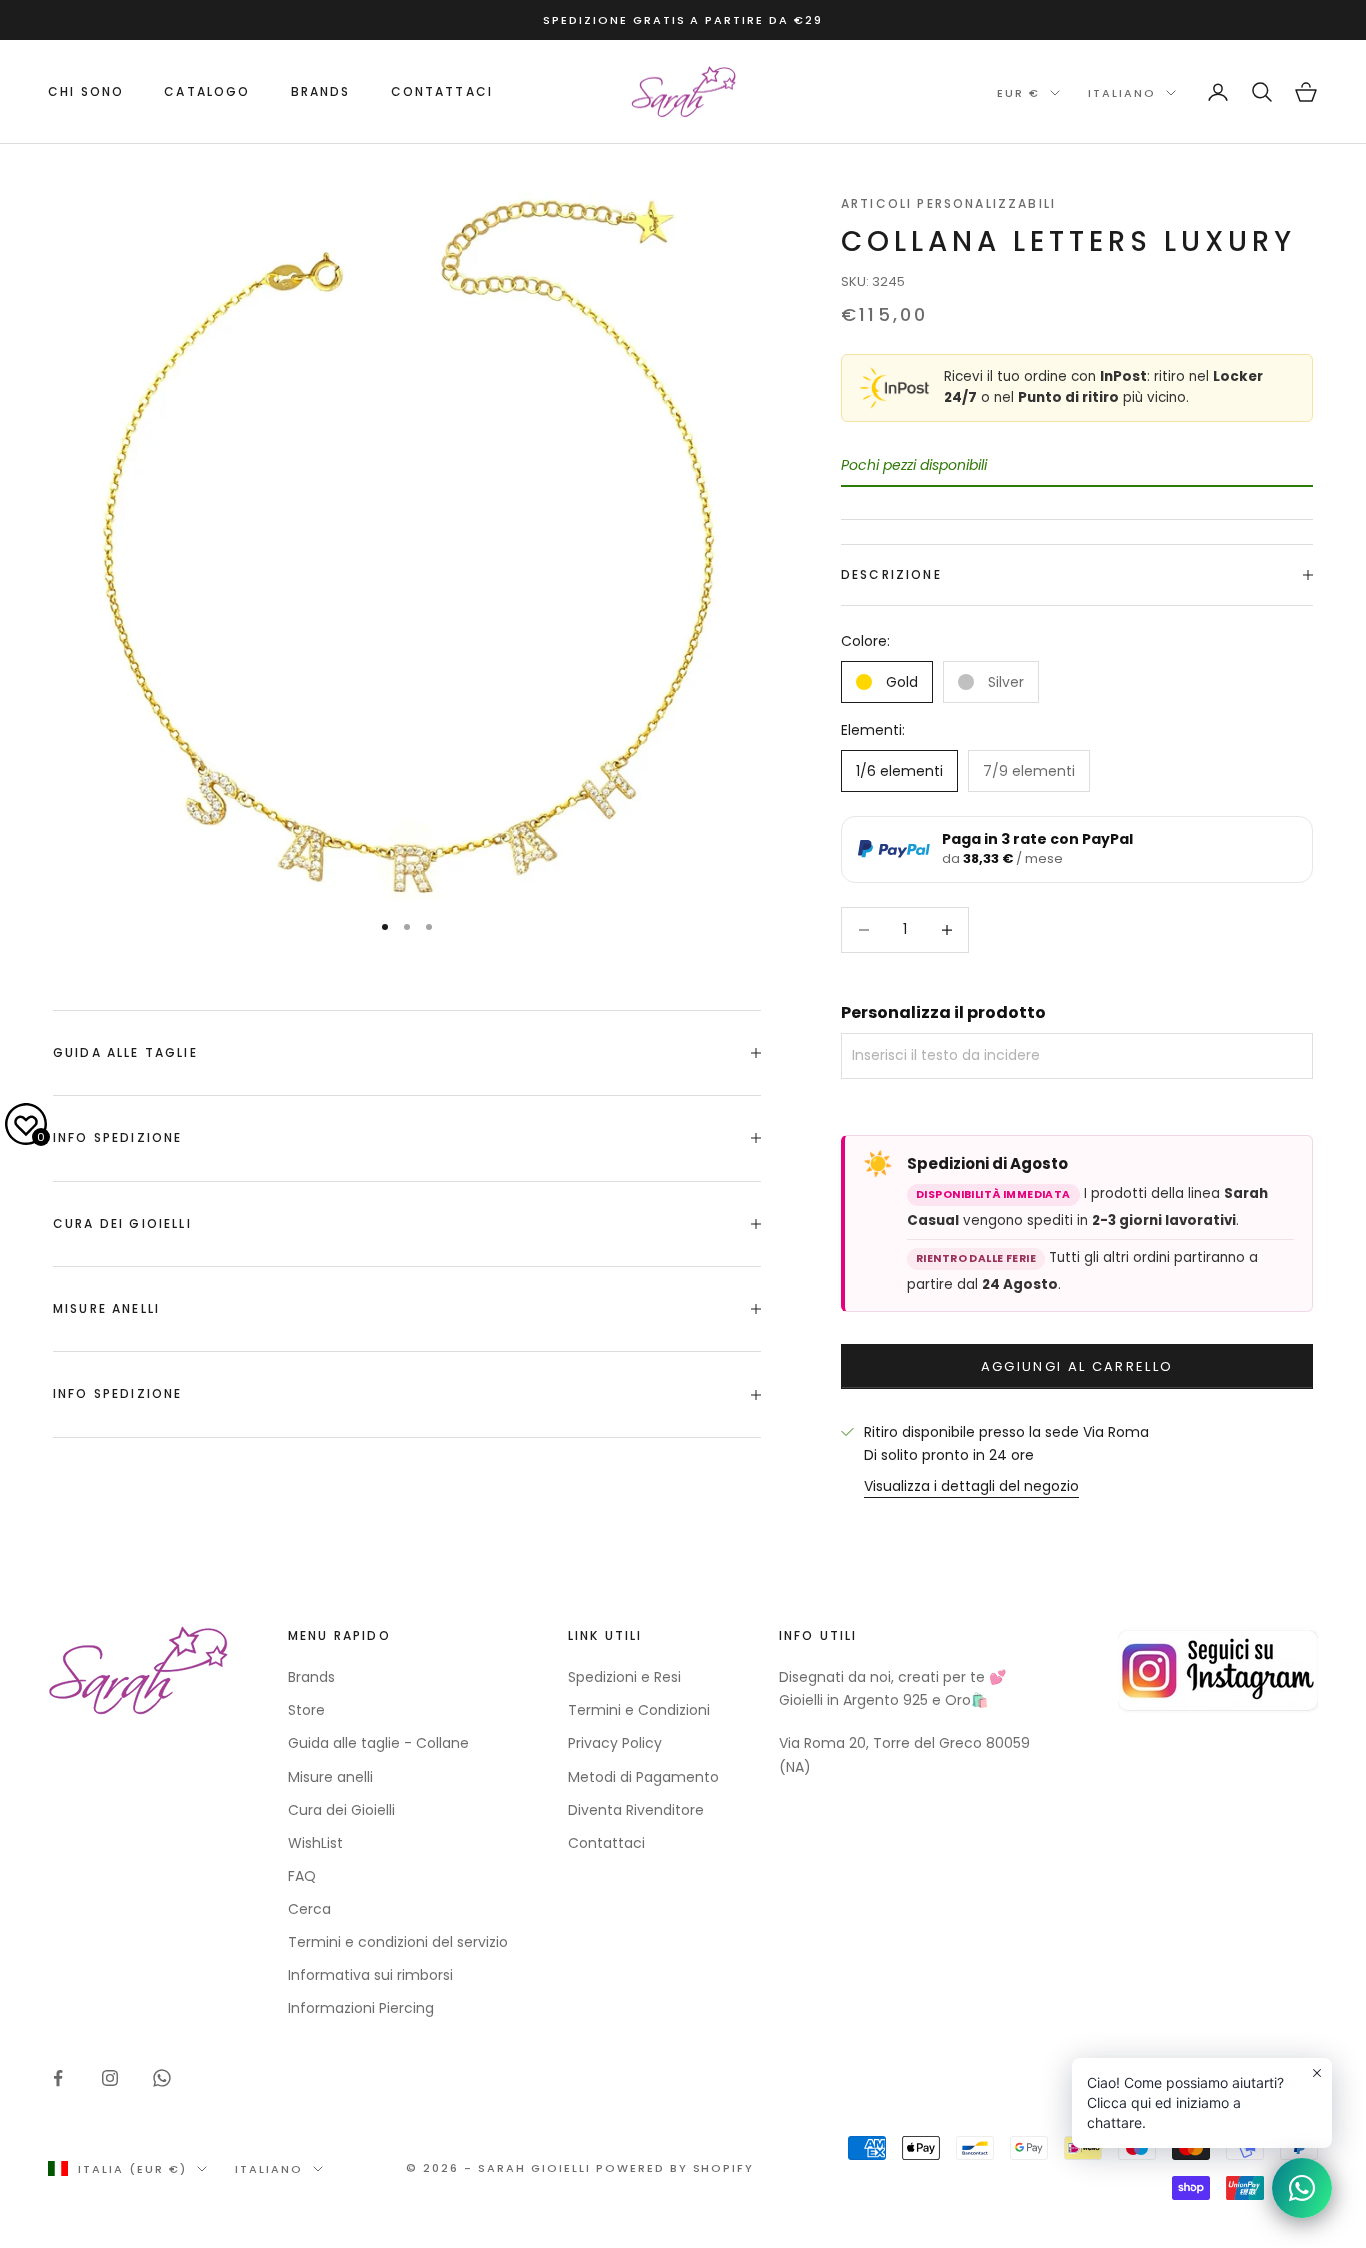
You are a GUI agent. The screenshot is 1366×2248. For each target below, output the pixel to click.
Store (306, 1710)
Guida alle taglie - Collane (378, 1743)
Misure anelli (330, 1777)
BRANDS (321, 91)
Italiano (1122, 93)
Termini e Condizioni (639, 1710)
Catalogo (207, 91)
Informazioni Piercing (361, 2008)
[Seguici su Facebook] (58, 2078)
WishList (315, 1843)
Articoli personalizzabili (948, 203)
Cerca (309, 1909)
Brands (311, 1677)
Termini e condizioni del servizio (398, 1942)
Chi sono (86, 91)
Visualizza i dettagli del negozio (971, 1486)
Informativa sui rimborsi (370, 1975)
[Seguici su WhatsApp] (162, 2078)
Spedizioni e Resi (624, 1677)
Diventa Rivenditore (636, 1810)
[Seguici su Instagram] (110, 2078)
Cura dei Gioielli (341, 1810)
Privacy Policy (615, 1743)
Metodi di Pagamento (643, 1777)
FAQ (302, 1876)
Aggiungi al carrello (1077, 1366)
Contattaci (442, 91)
